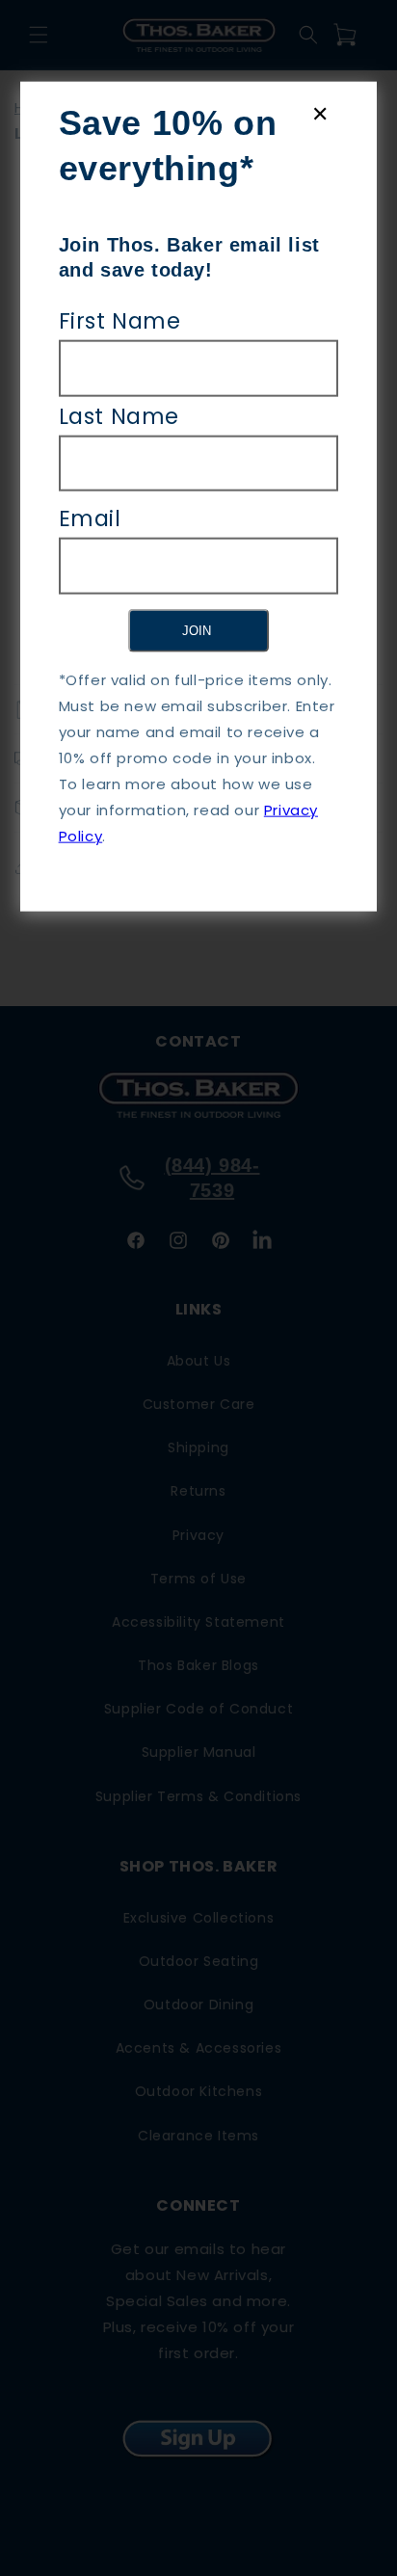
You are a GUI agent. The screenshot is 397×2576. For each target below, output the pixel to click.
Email (90, 518)
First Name (120, 320)
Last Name (119, 415)
